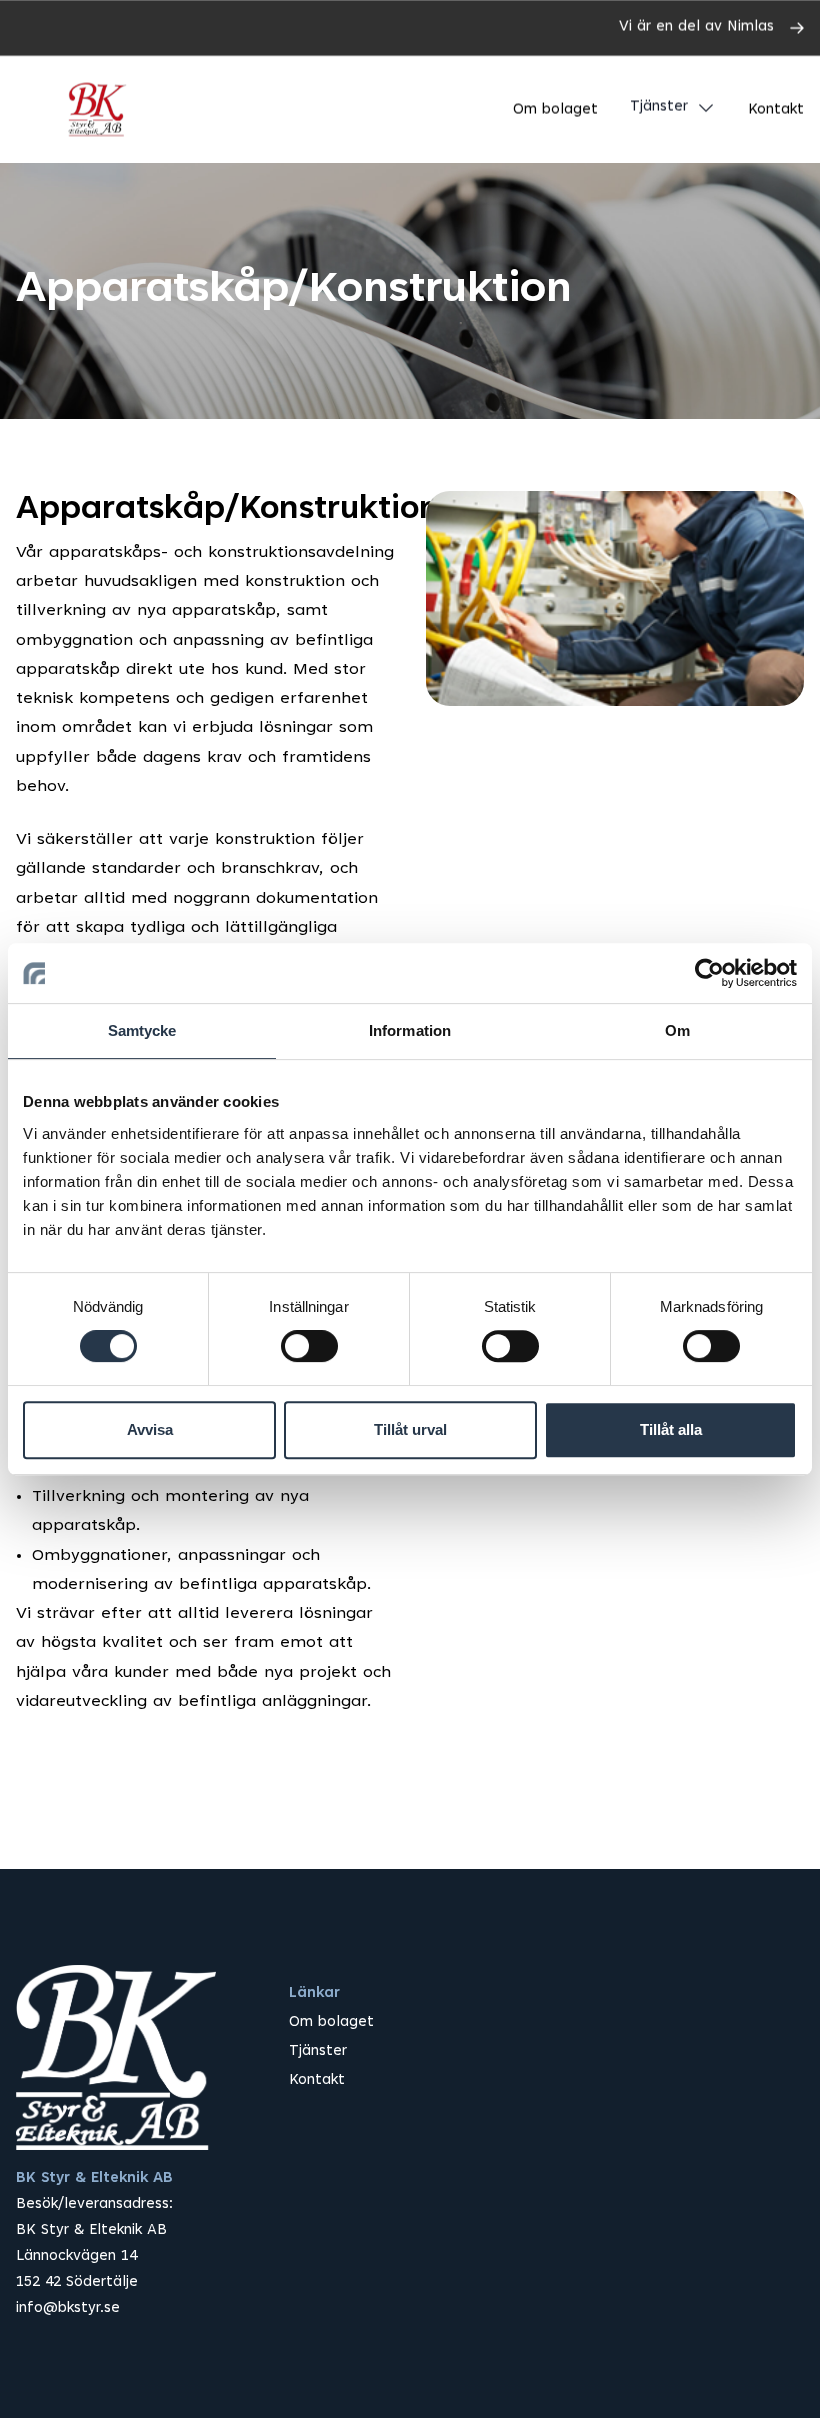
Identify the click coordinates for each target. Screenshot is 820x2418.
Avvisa (150, 1429)
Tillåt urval (410, 1429)
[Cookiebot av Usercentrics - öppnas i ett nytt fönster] (709, 973)
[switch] (309, 1346)
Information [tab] (410, 1030)
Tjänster (659, 107)
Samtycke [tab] (142, 1030)
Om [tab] (677, 1030)
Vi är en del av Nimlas (696, 27)
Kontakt (776, 110)
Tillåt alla (671, 1429)
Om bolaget (555, 110)
